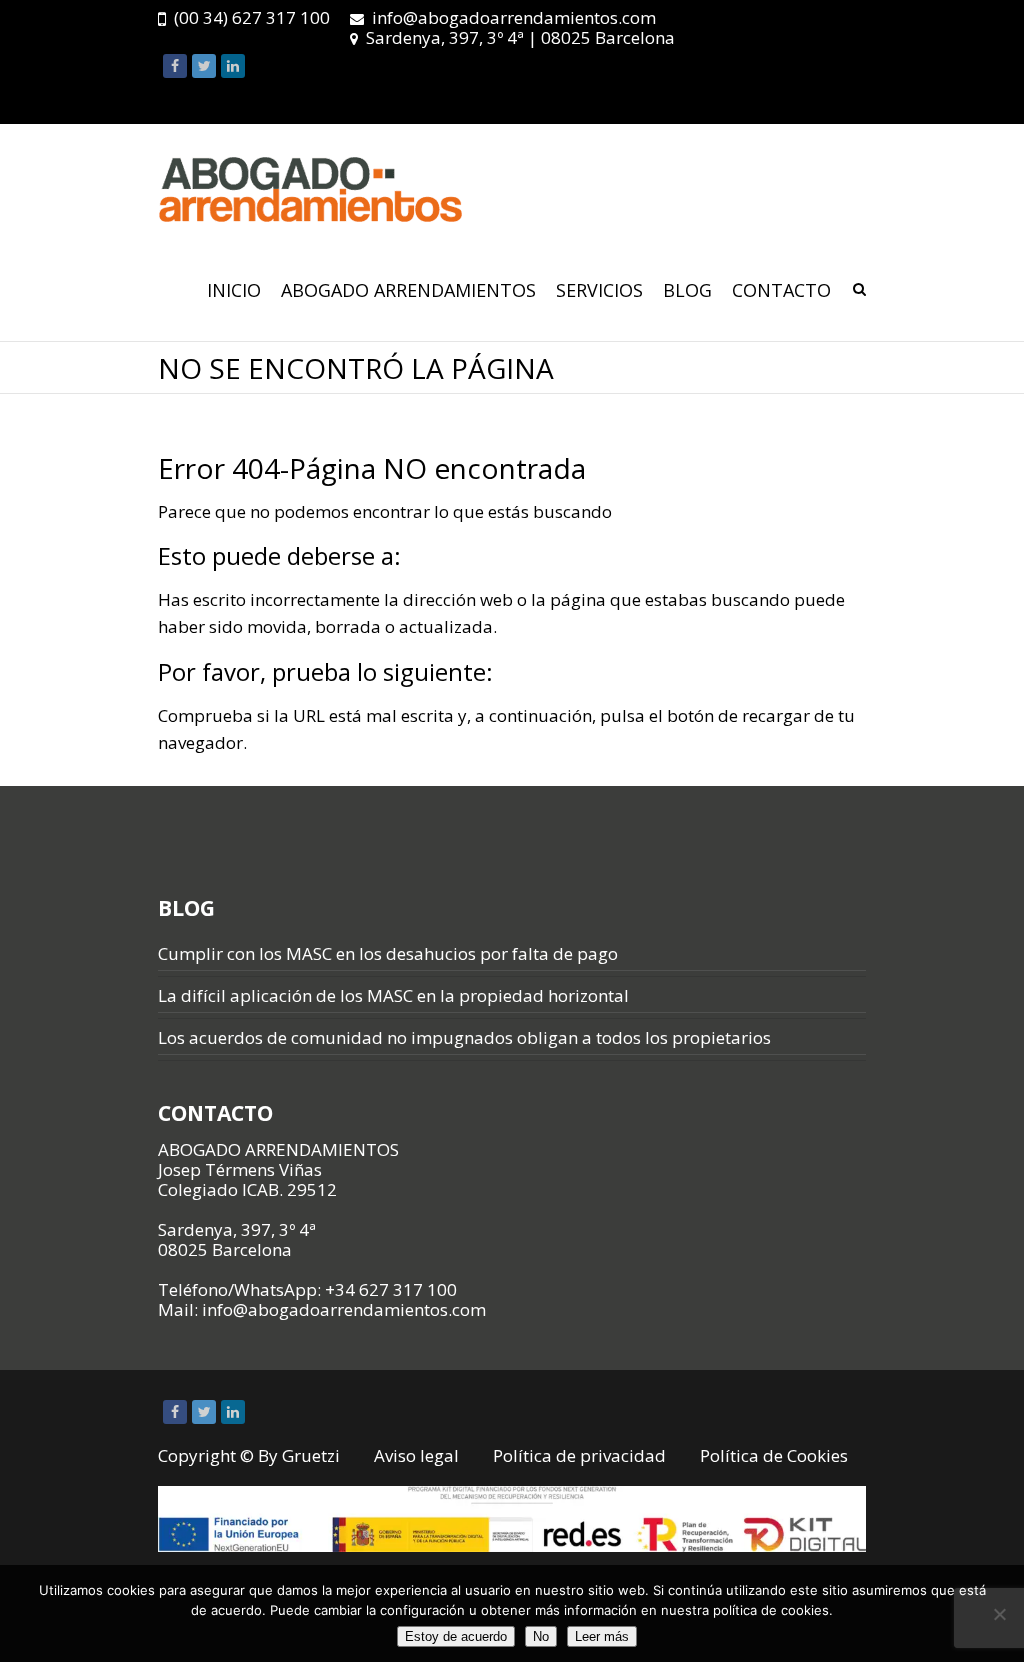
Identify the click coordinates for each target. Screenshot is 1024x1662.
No (541, 1636)
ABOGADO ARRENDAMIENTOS (408, 290)
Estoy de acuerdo (456, 1636)
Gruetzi (311, 1455)
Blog (687, 290)
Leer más (602, 1636)
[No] (999, 1614)
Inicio (234, 290)
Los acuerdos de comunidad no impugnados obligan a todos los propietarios (464, 1037)
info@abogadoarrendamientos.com (514, 17)
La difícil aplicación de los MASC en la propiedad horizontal (393, 995)
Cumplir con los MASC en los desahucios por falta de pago (388, 953)
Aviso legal (416, 1455)
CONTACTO (781, 290)
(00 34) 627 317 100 (252, 17)
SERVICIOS (599, 290)
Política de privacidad (579, 1455)
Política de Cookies (774, 1455)
